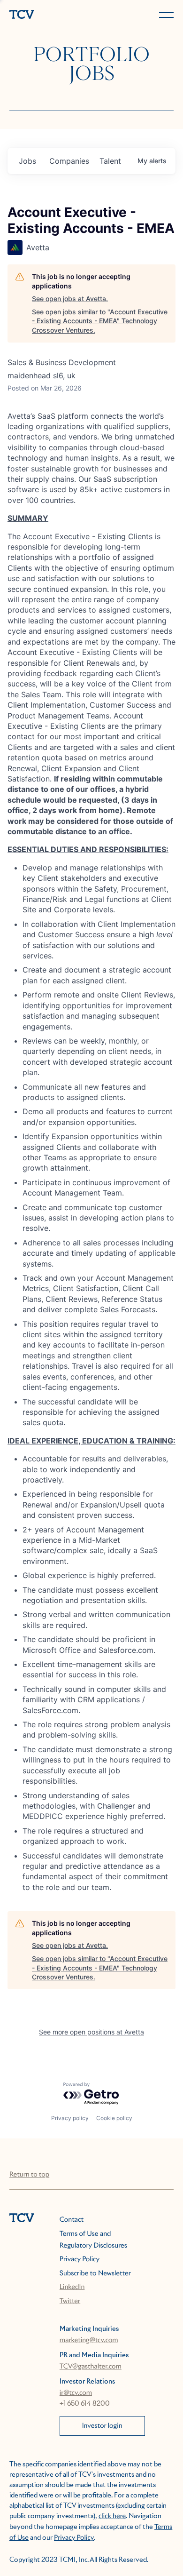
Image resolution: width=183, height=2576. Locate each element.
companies (69, 161)
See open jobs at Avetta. (70, 299)
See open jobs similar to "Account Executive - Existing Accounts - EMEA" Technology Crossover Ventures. (100, 321)
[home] (49, 15)
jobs (27, 161)
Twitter (70, 2301)
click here (112, 2516)
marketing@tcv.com (89, 2340)
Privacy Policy (80, 2259)
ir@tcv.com (76, 2393)
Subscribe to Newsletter (95, 2273)
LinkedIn (72, 2287)
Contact (72, 2220)
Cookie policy (114, 2118)
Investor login (102, 2426)
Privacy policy (70, 2118)
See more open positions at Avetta (91, 2032)
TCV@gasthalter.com (91, 2367)
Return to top (29, 2175)
